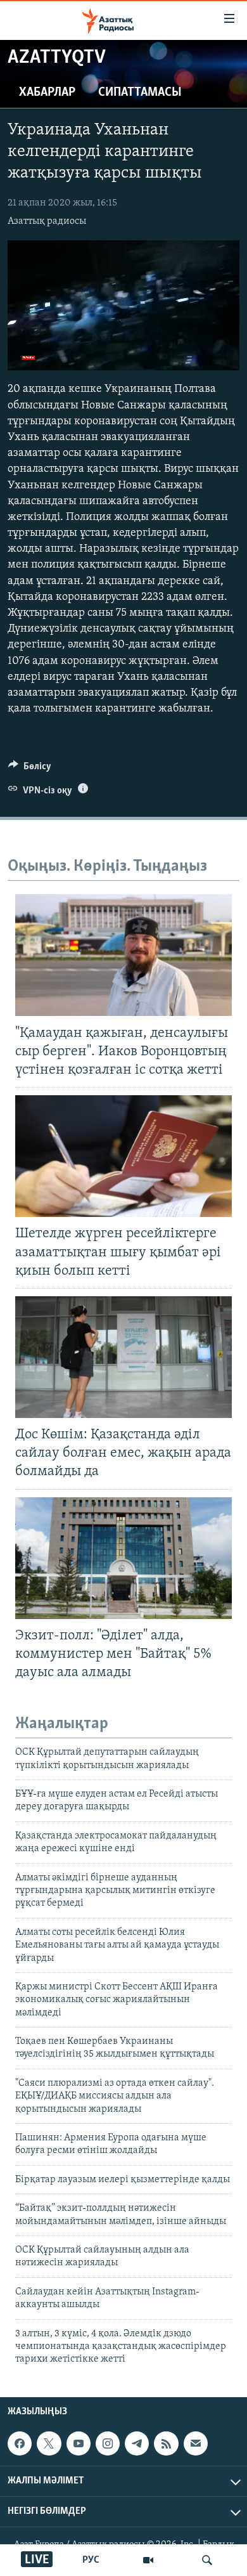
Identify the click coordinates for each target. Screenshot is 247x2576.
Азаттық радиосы (47, 221)
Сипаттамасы (140, 93)
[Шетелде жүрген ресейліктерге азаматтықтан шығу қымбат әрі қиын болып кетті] (123, 1156)
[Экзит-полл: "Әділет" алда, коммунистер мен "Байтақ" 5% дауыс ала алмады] (123, 1558)
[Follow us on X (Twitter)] (49, 2443)
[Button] (30, 769)
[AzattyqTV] (148, 2560)
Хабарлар (47, 93)
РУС (91, 2560)
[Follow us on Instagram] (108, 2443)
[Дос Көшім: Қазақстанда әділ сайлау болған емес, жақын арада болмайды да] (123, 1357)
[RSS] (166, 2443)
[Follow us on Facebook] (20, 2443)
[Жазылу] (196, 2443)
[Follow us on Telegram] (137, 2443)
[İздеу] (207, 2560)
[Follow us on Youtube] (79, 2443)
